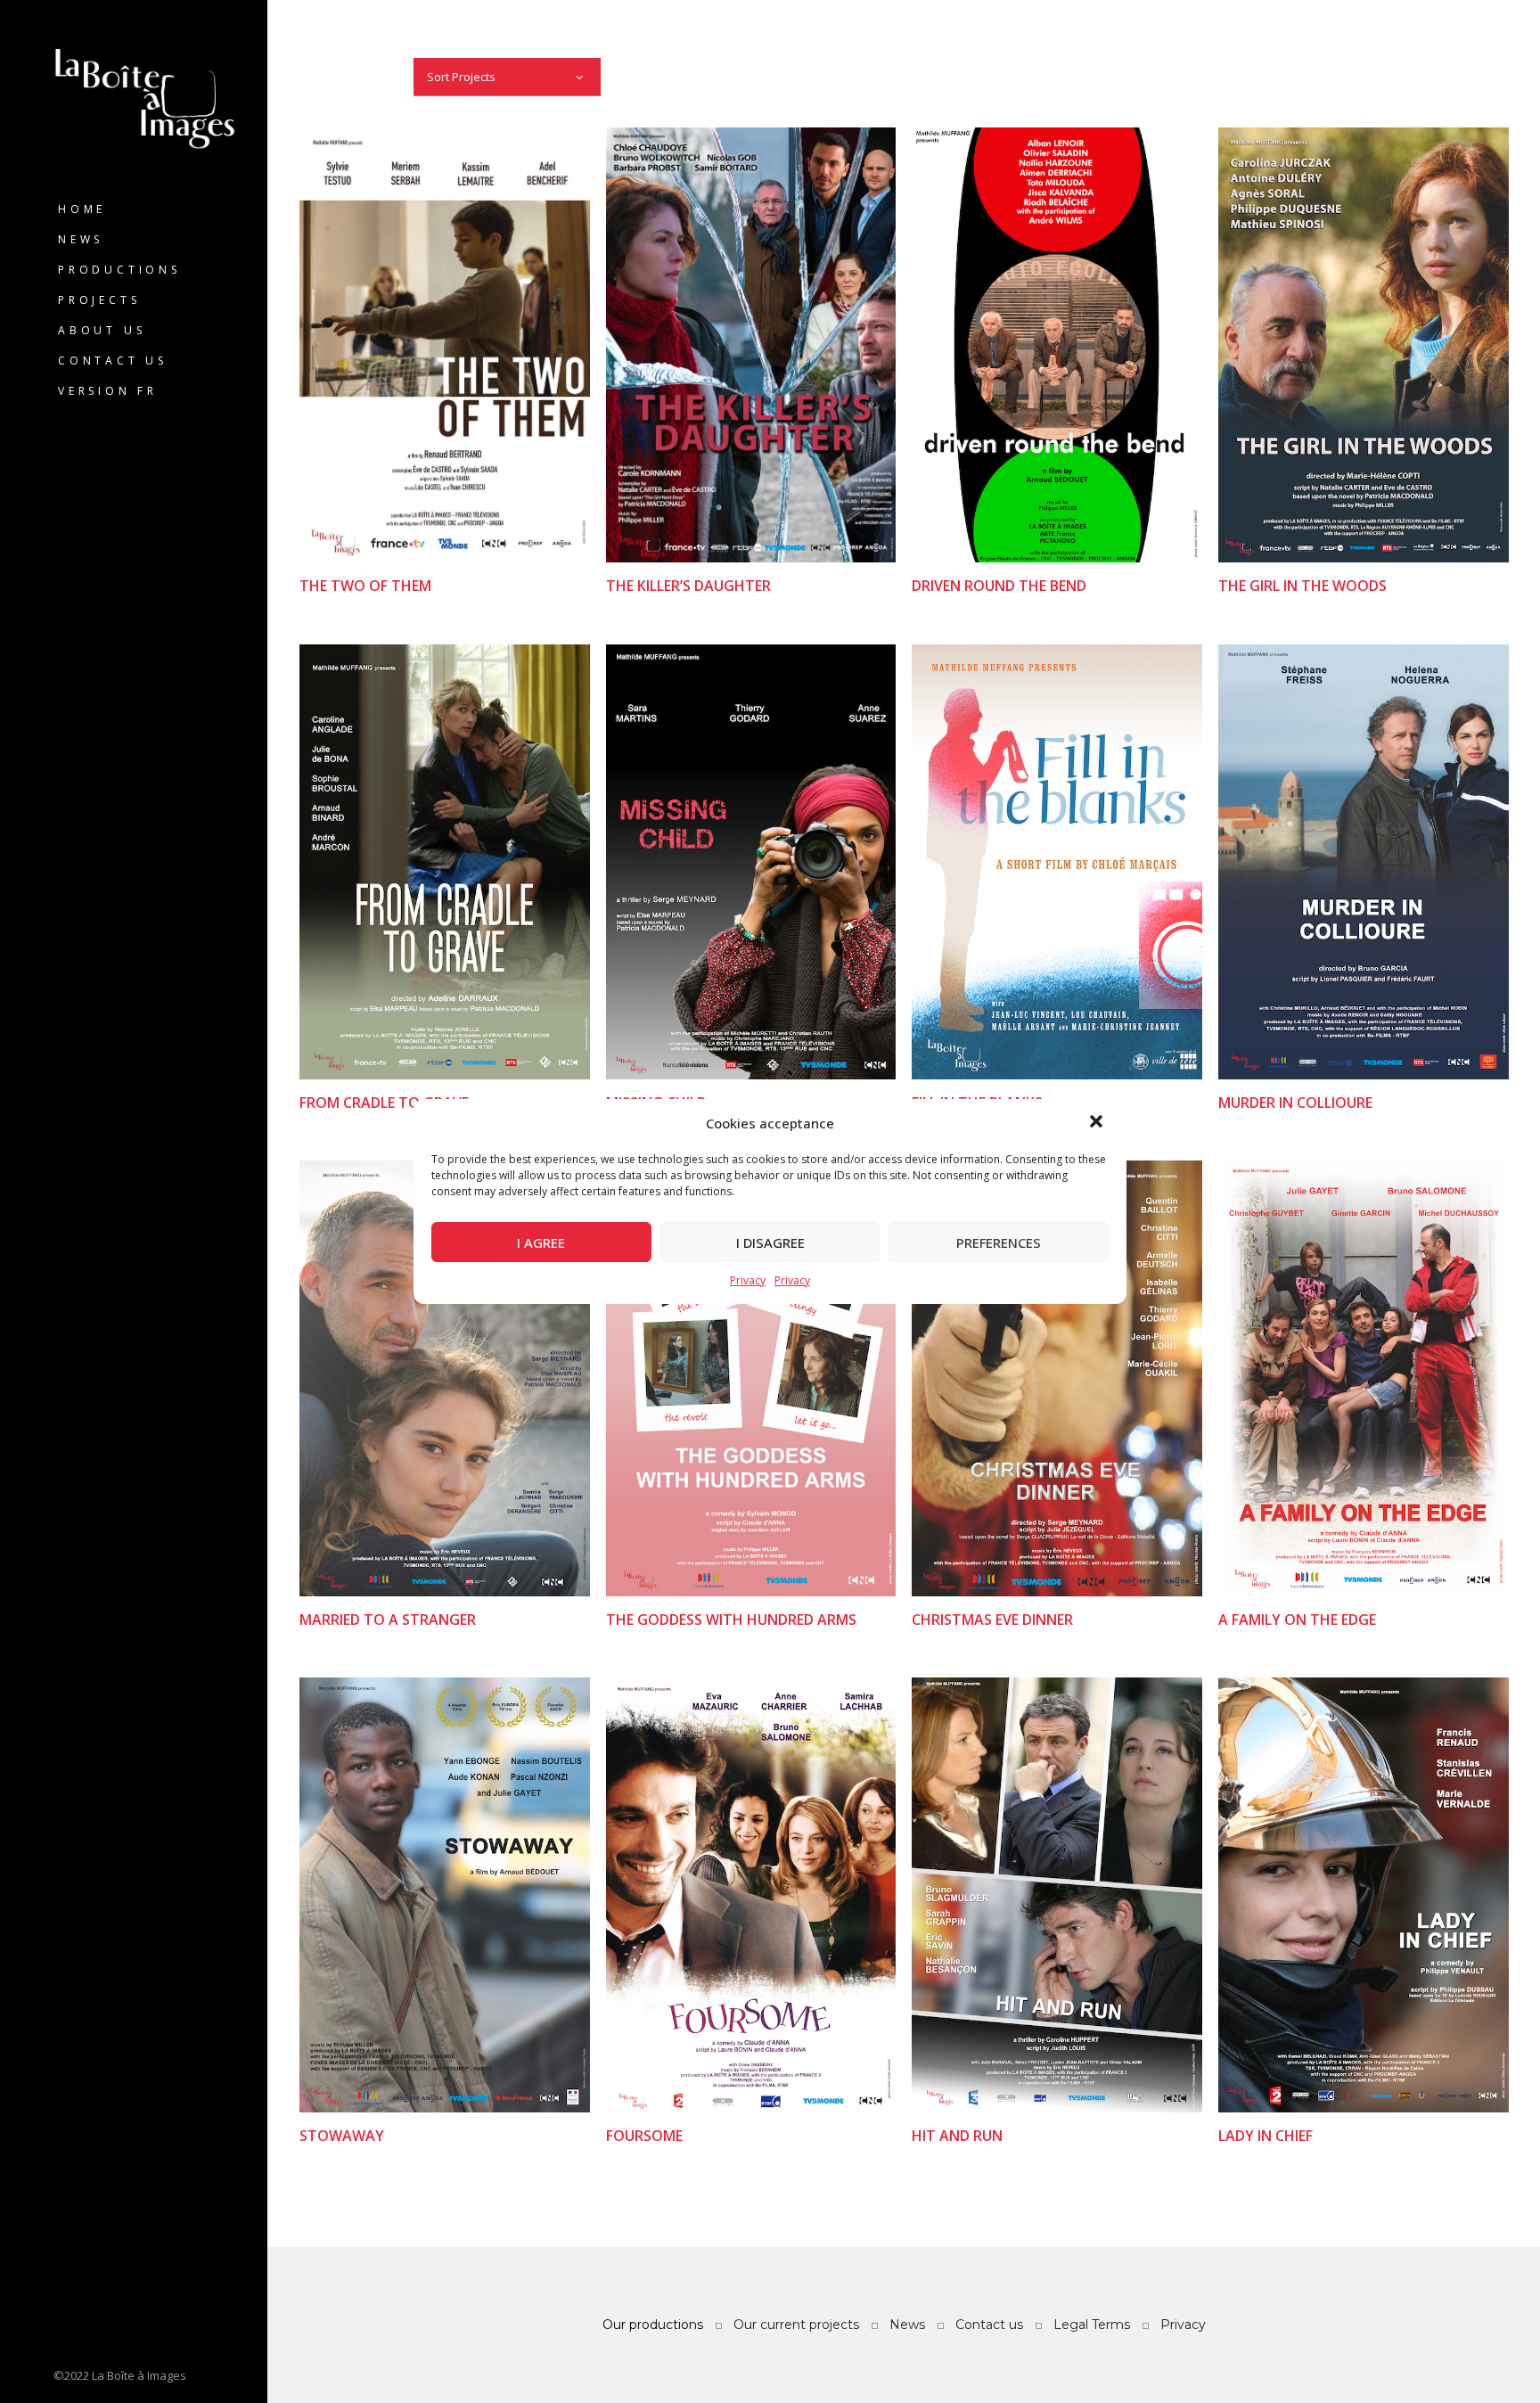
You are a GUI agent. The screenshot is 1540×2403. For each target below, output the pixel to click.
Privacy (748, 1280)
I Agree (541, 1243)
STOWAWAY (342, 2136)
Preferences (999, 1243)
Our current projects (796, 2325)
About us (102, 330)
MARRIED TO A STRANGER (388, 1620)
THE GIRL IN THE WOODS (1302, 586)
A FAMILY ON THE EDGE (1297, 1620)
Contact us (113, 361)
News (81, 239)
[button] (1098, 1123)
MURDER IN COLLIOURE (1295, 1103)
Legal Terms (1092, 2325)
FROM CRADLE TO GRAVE (384, 1103)
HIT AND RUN (957, 2136)
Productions (119, 270)
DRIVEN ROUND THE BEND (999, 586)
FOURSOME (643, 2136)
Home (82, 209)
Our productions (653, 2325)
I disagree (770, 1243)
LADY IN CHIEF (1266, 2136)
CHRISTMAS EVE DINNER (992, 1620)
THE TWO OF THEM (365, 586)
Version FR (108, 391)
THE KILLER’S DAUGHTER (688, 586)
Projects (99, 300)
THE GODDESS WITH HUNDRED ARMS (730, 1620)
